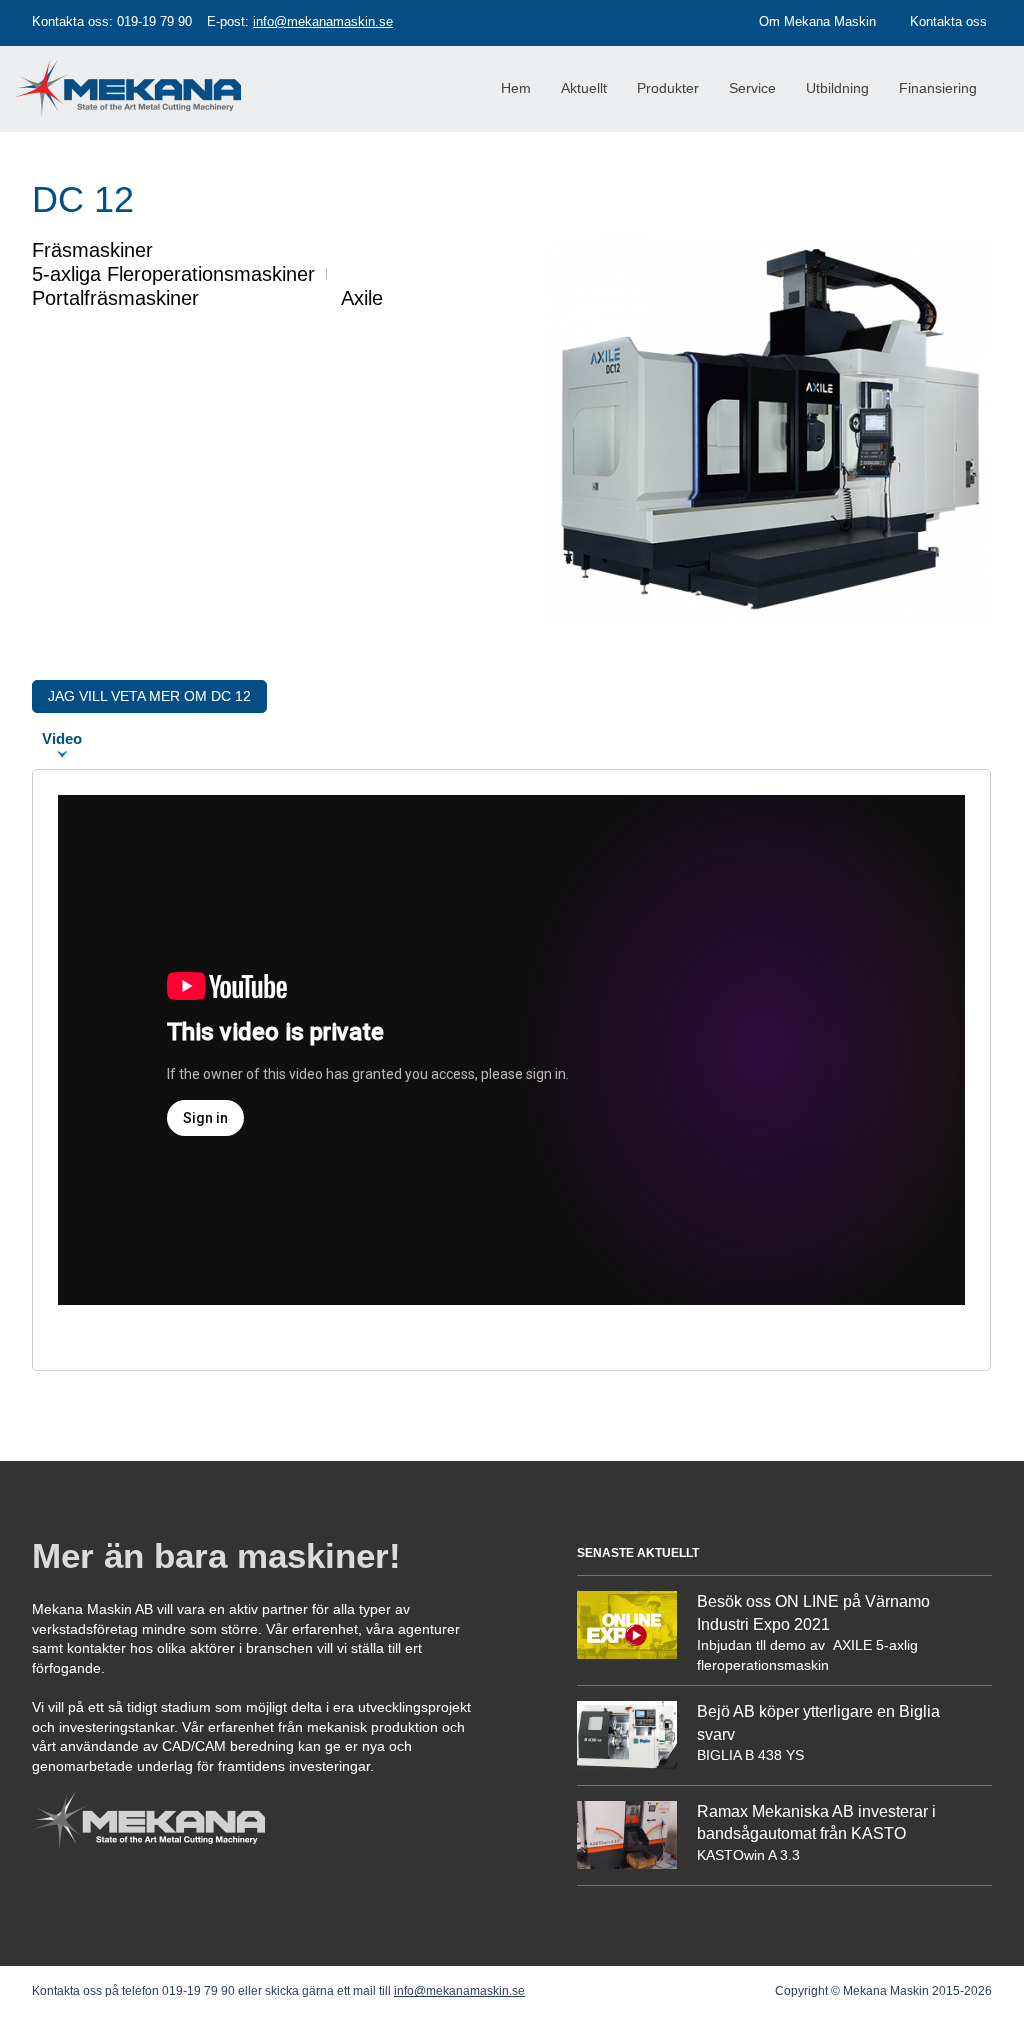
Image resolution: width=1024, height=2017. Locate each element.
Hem (516, 88)
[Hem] (134, 71)
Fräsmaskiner (92, 250)
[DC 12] (767, 619)
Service (752, 88)
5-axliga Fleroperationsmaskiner (173, 274)
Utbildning (837, 88)
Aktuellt (584, 88)
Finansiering (938, 88)
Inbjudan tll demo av (763, 1645)
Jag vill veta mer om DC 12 (149, 696)
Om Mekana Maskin (817, 21)
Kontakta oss (948, 21)
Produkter (668, 88)
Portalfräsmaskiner (115, 298)
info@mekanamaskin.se (323, 21)
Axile (362, 298)
